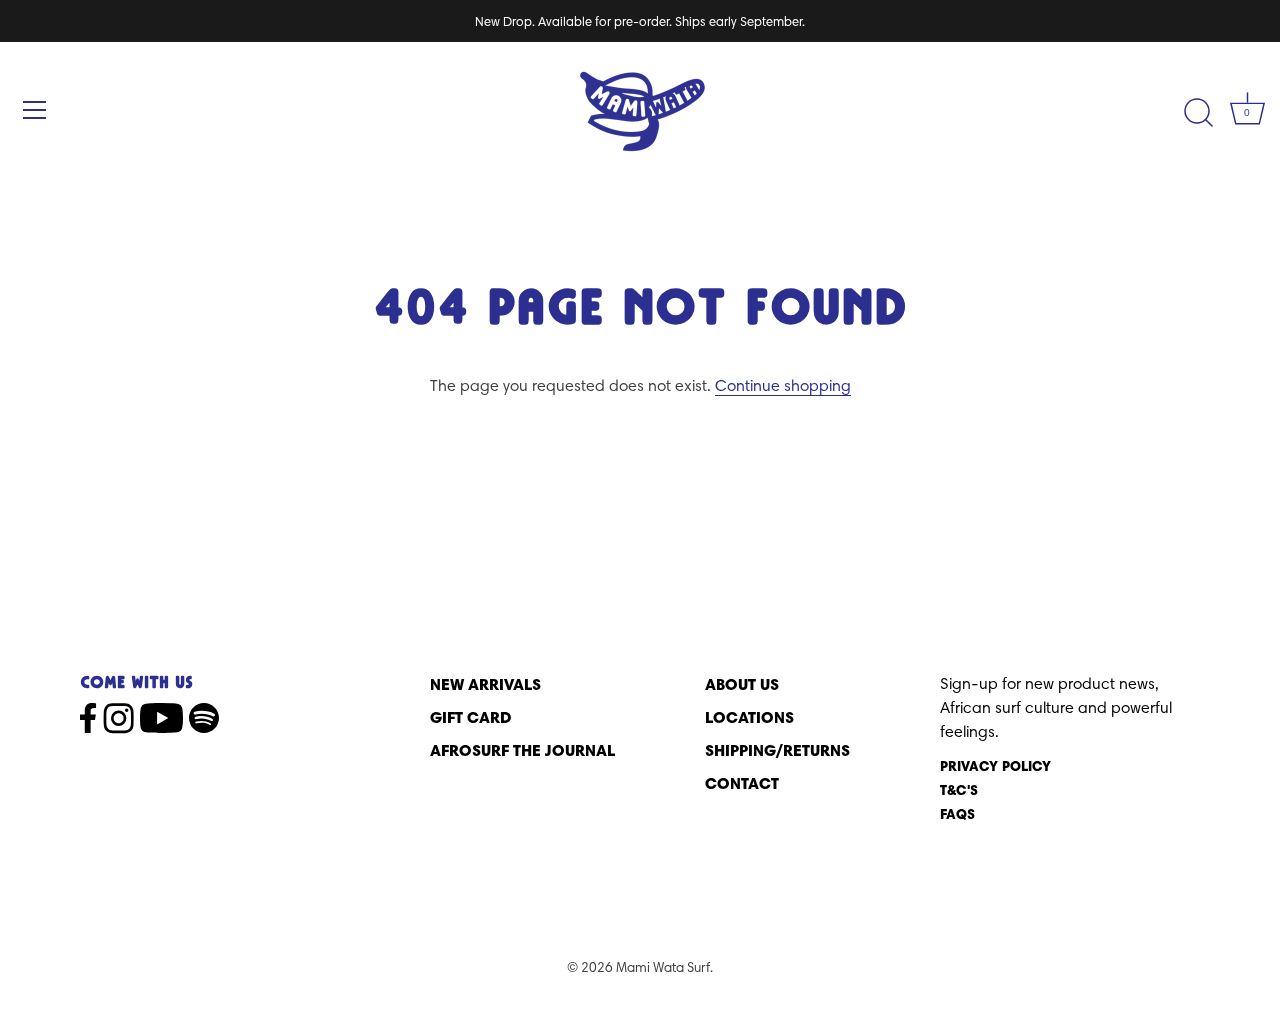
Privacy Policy (995, 766)
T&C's (959, 790)
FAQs (957, 814)
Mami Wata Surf (663, 967)
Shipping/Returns (777, 750)
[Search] (1198, 113)
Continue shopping (783, 385)
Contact (742, 783)
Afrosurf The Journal (522, 750)
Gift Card (470, 717)
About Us (742, 684)
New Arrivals (485, 684)
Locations (749, 717)
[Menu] (35, 110)
